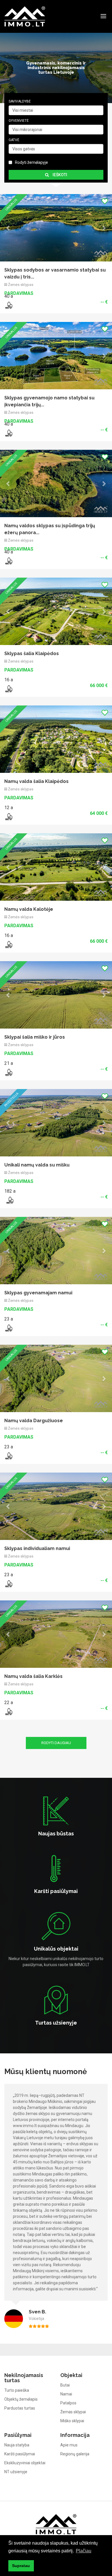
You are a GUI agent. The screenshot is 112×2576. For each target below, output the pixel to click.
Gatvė (14, 140)
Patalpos (68, 1594)
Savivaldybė (20, 101)
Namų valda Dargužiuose (34, 747)
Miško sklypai (72, 1612)
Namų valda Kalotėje (29, 505)
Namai (66, 1585)
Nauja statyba (17, 1636)
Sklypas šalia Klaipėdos (32, 384)
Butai (65, 1577)
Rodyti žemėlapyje (31, 162)
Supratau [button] (21, 2566)
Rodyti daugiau (56, 934)
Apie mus (69, 1636)
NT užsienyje (16, 1663)
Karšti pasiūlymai (20, 1645)
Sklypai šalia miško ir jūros (35, 565)
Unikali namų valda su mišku (37, 626)
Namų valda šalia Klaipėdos (36, 444)
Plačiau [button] (84, 2551)
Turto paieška (17, 1582)
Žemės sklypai (73, 1603)
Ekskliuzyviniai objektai (25, 1654)
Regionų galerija (75, 1645)
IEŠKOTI (59, 175)
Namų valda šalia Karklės (33, 868)
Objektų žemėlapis (21, 1591)
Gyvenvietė (19, 121)
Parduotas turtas (20, 1600)
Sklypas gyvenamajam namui (38, 686)
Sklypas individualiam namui (37, 807)
